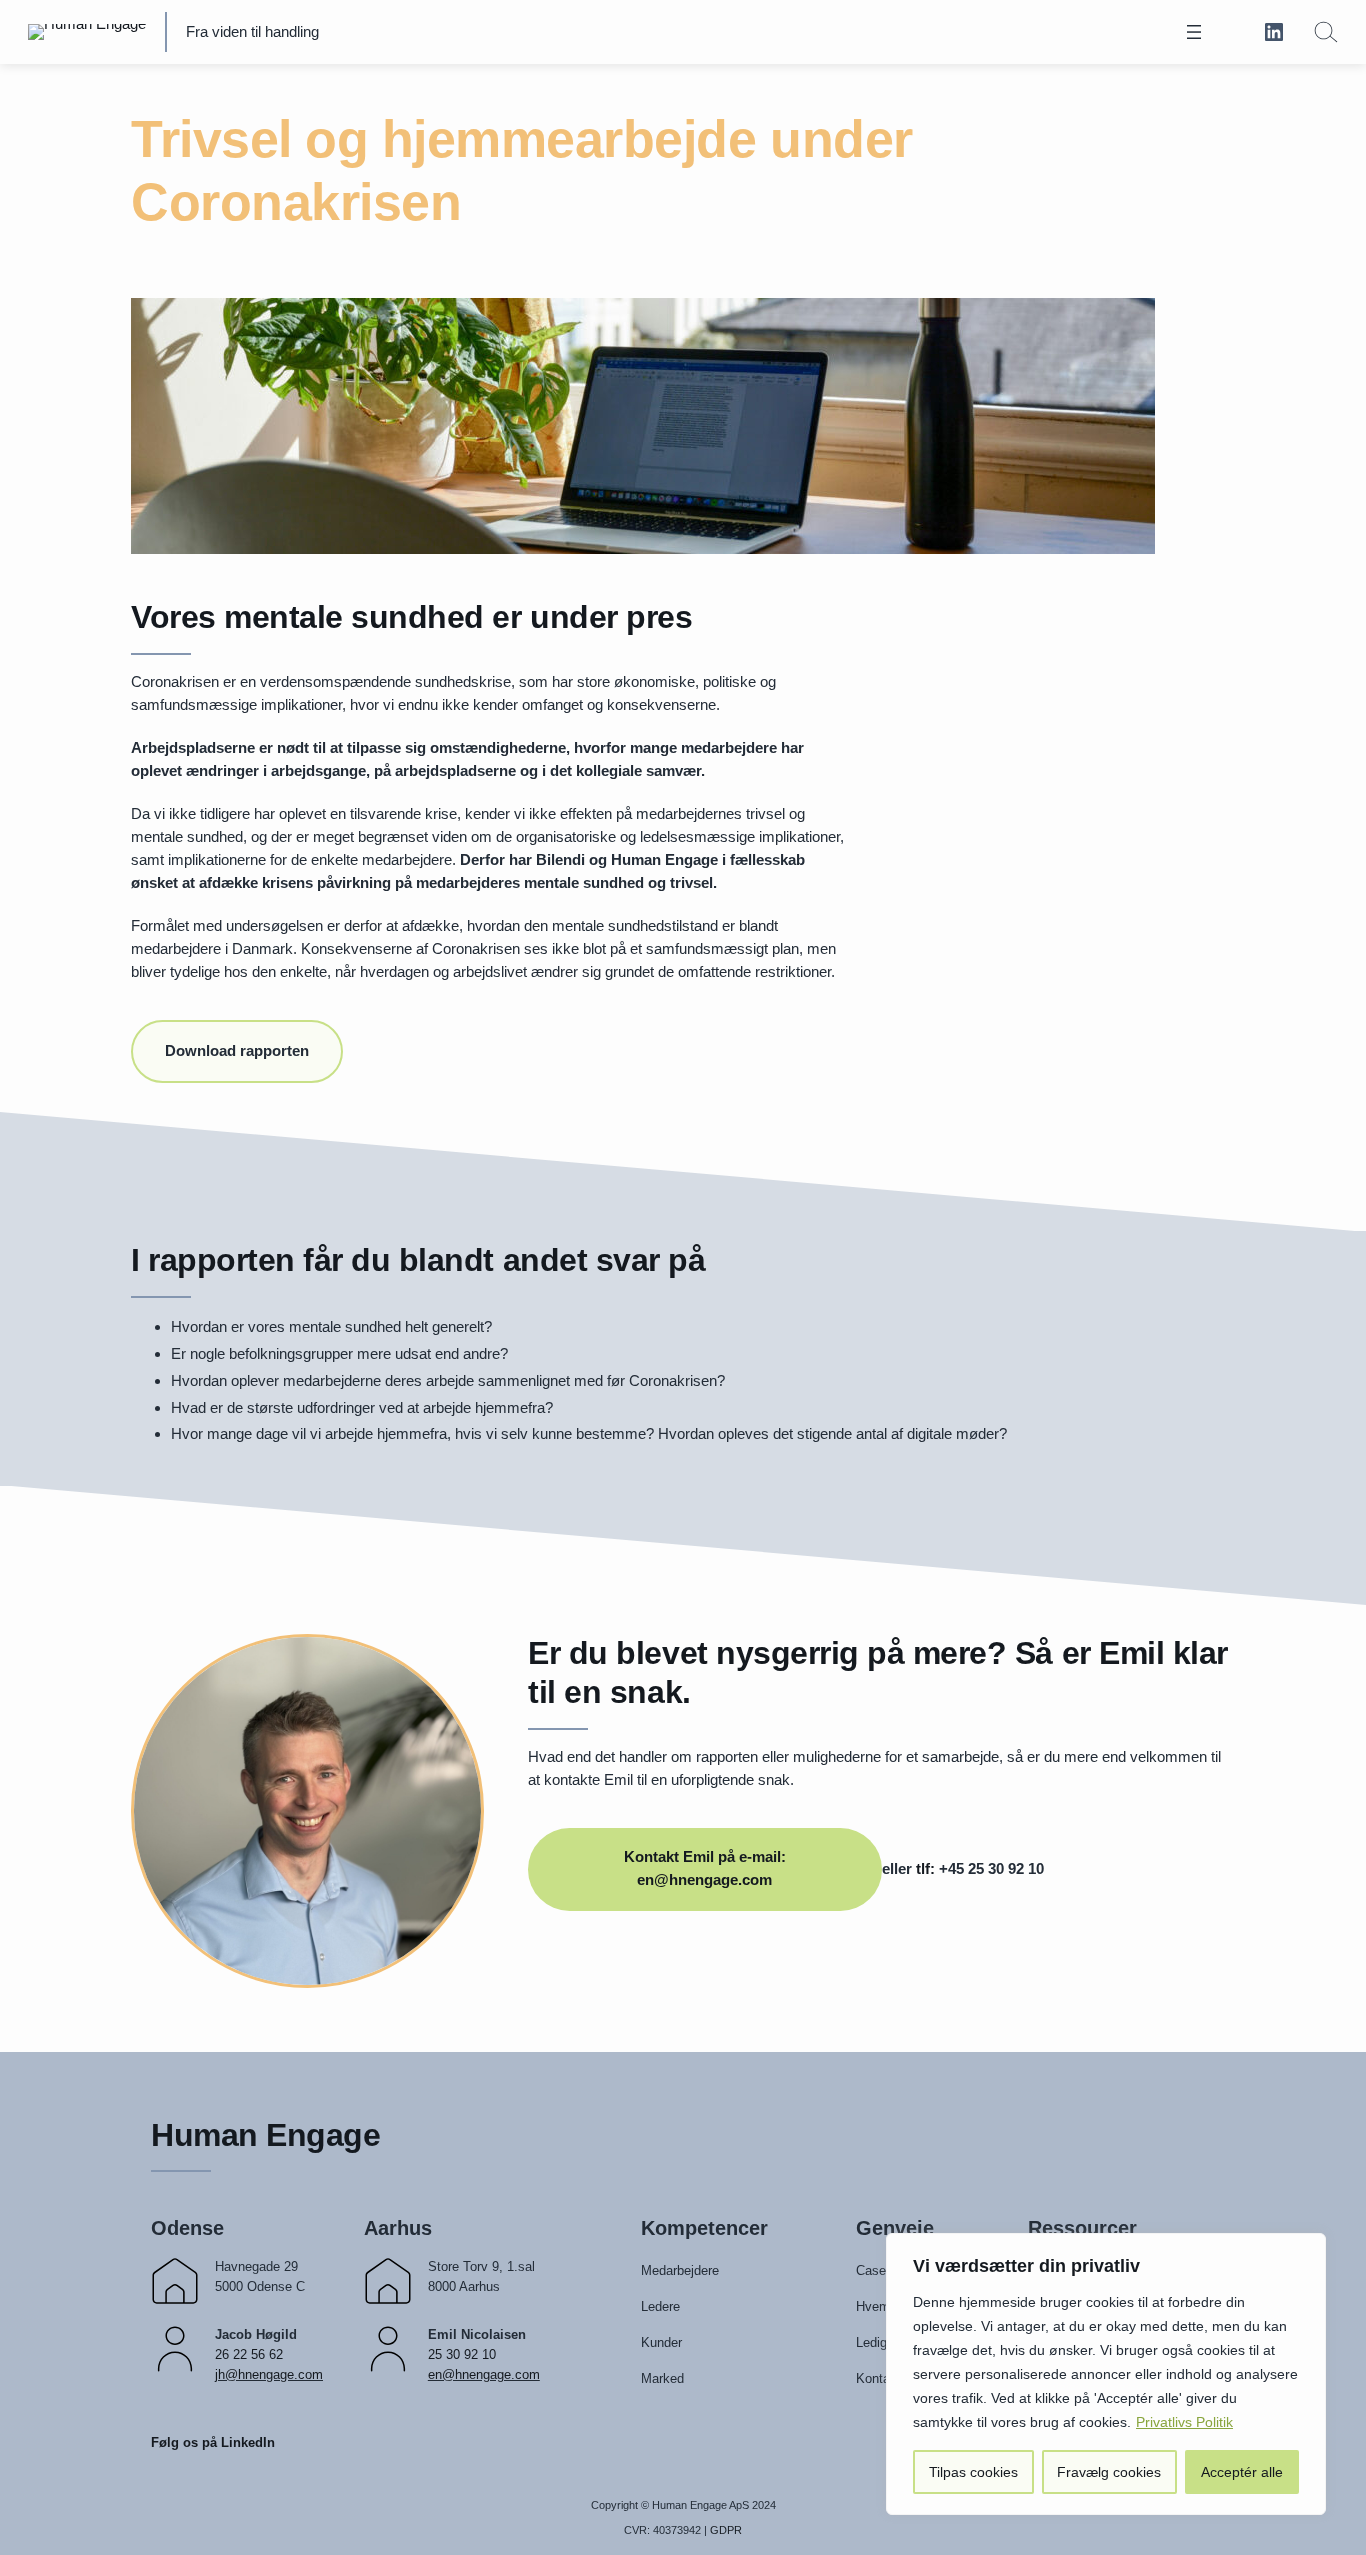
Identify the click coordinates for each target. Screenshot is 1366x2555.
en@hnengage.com (484, 2374)
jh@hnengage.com (269, 2374)
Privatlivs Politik (1184, 2422)
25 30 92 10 (462, 2354)
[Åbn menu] (1194, 32)
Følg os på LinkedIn (213, 2442)
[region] (1106, 2374)
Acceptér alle (1242, 2472)
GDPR (726, 2530)
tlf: (925, 1868)
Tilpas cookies (973, 2472)
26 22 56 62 (249, 2354)
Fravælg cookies (1109, 2472)
